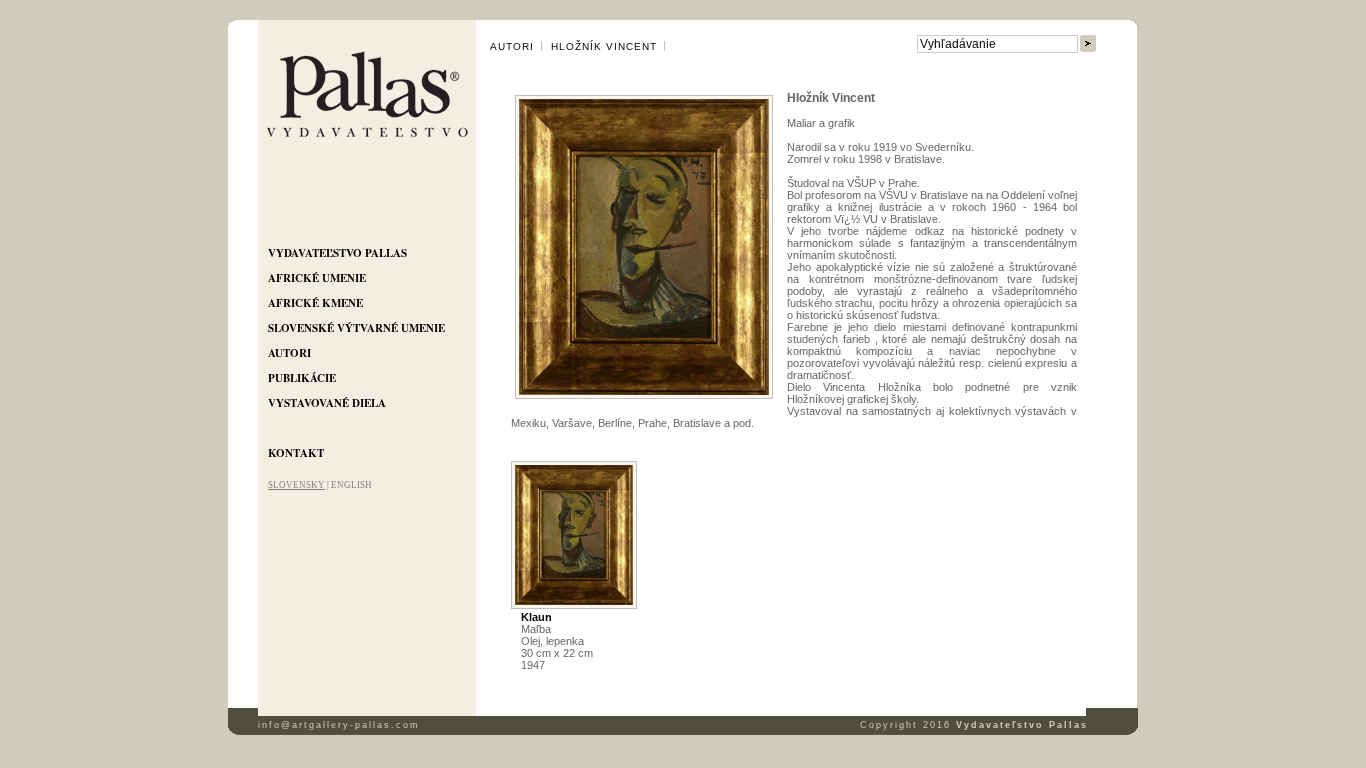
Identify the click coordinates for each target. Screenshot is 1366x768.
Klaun (536, 617)
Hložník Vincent (604, 46)
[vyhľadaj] (1088, 44)
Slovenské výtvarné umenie (356, 328)
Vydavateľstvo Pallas (337, 253)
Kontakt (296, 453)
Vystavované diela (327, 403)
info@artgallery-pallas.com (339, 725)
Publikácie (302, 378)
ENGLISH (351, 485)
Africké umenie (317, 278)
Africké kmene (315, 303)
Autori (289, 353)
